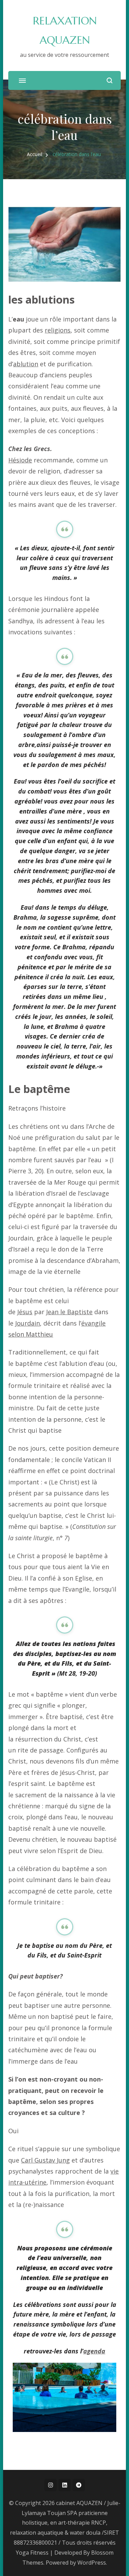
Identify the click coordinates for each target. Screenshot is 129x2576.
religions (58, 330)
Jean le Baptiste (69, 1312)
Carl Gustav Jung (45, 2160)
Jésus (25, 1312)
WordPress (92, 2563)
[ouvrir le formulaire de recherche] (110, 80)
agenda (94, 2351)
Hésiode (20, 460)
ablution (26, 364)
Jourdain (28, 1323)
